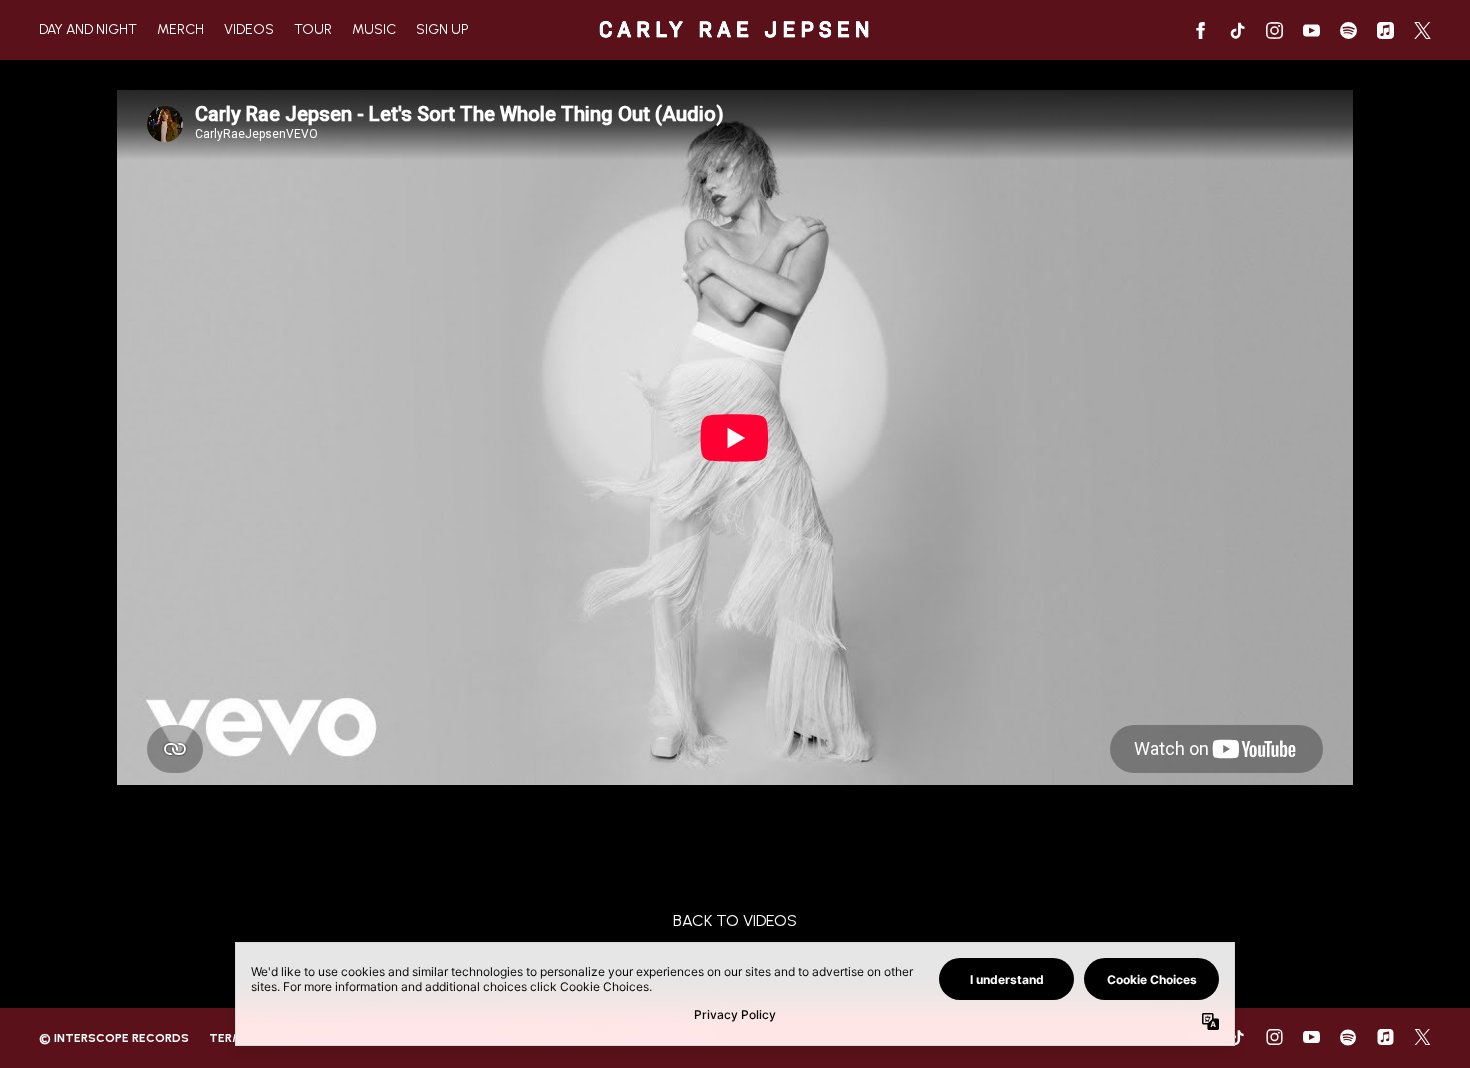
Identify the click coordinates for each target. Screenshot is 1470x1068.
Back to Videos (735, 920)
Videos (249, 29)
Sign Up (442, 29)
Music (374, 29)
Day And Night (88, 29)
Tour (313, 29)
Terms (230, 1038)
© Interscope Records (114, 1038)
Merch (180, 29)
